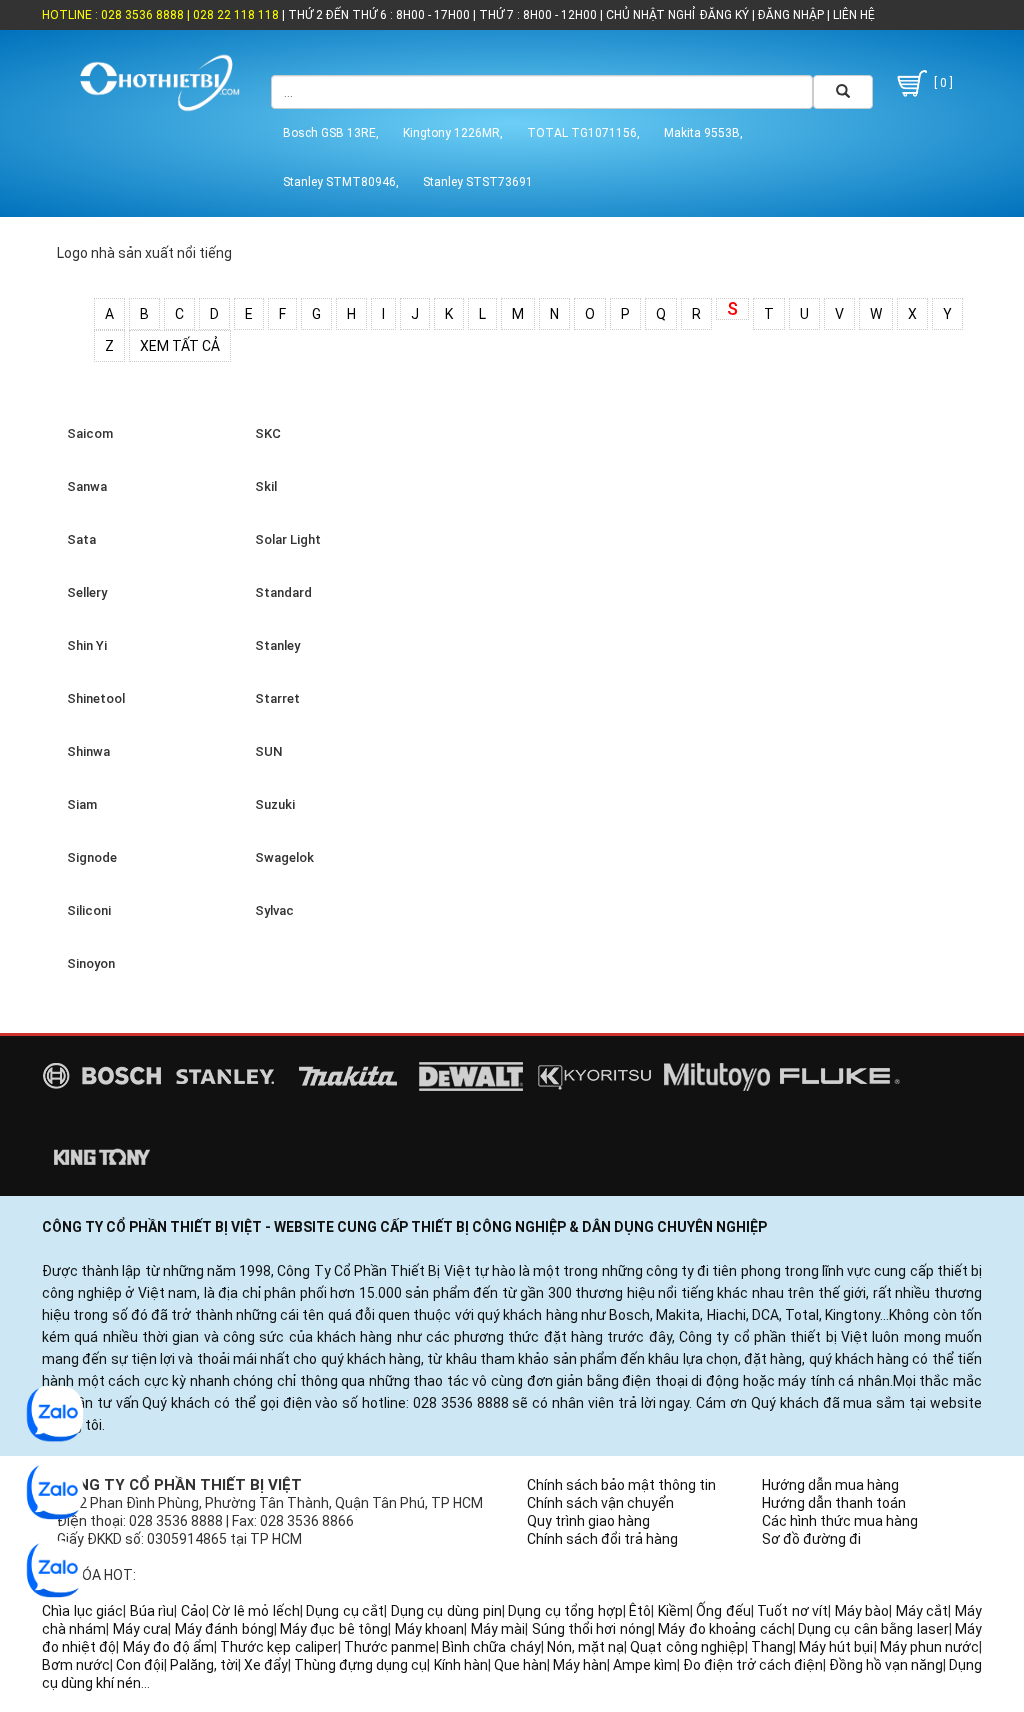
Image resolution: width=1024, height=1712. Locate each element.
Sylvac (271, 910)
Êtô (640, 1611)
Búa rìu (152, 1611)
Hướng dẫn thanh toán (834, 1503)
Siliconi (86, 910)
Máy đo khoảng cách (724, 1629)
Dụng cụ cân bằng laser (873, 1629)
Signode (89, 857)
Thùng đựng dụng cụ (360, 1665)
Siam (79, 804)
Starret (274, 698)
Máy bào (862, 1611)
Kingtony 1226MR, (453, 133)
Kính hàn (461, 1665)
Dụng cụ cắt (345, 1611)
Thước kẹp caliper (278, 1647)
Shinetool (93, 698)
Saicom (87, 433)
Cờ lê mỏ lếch (256, 1611)
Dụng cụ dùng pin (446, 1611)
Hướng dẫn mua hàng (830, 1485)
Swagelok (281, 857)
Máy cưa (140, 1629)
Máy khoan (429, 1629)
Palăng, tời (204, 1665)
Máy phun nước (929, 1647)
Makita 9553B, (703, 133)
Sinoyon (88, 963)
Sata (78, 539)
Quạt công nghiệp (687, 1647)
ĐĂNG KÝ (724, 15)
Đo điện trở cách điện (753, 1665)
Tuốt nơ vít (792, 1611)
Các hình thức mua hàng (840, 1521)
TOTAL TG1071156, (583, 133)
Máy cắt (922, 1611)
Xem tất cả (180, 346)
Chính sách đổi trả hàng (602, 1539)
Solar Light (285, 539)
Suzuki (272, 804)
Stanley (274, 645)
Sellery (84, 592)
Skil (263, 486)
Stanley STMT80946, (341, 182)
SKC (265, 433)
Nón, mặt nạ (585, 1647)
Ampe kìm (645, 1665)
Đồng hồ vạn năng (886, 1665)
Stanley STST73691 (478, 182)
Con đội (140, 1665)
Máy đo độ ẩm (169, 1647)
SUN (265, 751)
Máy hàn (580, 1665)
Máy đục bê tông (334, 1629)
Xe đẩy (266, 1665)
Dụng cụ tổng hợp (565, 1611)
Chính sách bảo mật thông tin (621, 1485)
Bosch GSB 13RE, (331, 133)
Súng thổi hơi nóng (592, 1629)
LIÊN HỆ (852, 15)
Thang (772, 1647)
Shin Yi (84, 645)
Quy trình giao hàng (588, 1521)
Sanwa (84, 486)
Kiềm (674, 1611)
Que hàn (520, 1665)
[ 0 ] (942, 83)
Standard (280, 592)
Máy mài (498, 1629)
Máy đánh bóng (224, 1629)
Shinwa (85, 751)
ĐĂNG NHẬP (791, 15)
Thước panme (390, 1647)
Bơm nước (76, 1665)
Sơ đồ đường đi (811, 1539)
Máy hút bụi (836, 1647)
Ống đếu (723, 1611)
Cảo (193, 1611)
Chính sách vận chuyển (600, 1503)
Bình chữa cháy (491, 1647)
